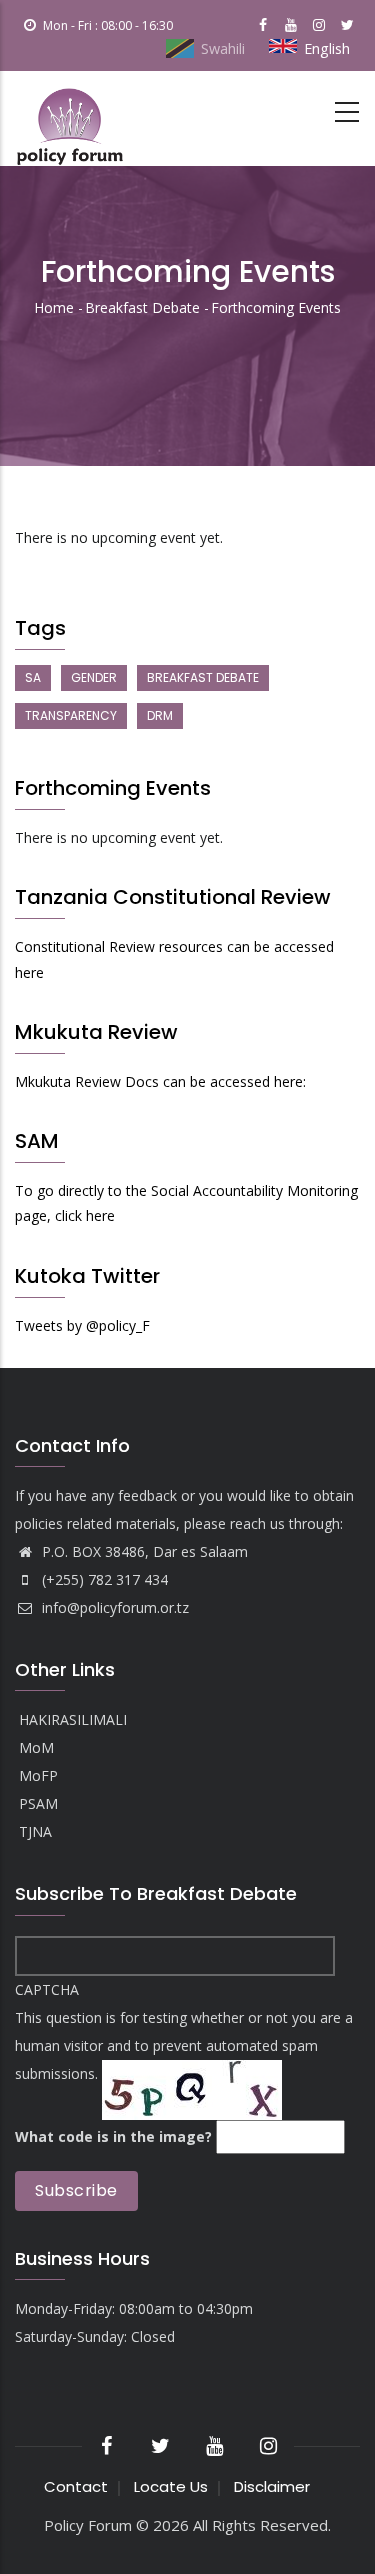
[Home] (70, 118)
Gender (94, 677)
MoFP (38, 1775)
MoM (36, 1747)
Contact (76, 2486)
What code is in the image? (113, 2136)
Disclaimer (272, 2486)
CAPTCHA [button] (47, 1989)
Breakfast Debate (142, 307)
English (327, 48)
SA (33, 677)
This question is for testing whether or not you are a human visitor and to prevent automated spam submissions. (184, 2063)
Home (54, 307)
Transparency (71, 715)
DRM (160, 715)
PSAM (38, 1803)
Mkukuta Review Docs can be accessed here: (160, 1081)
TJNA (35, 1831)
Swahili (223, 48)
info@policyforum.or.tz (113, 1607)
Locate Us (171, 2486)
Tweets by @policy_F (82, 1325)
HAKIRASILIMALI (73, 1719)
